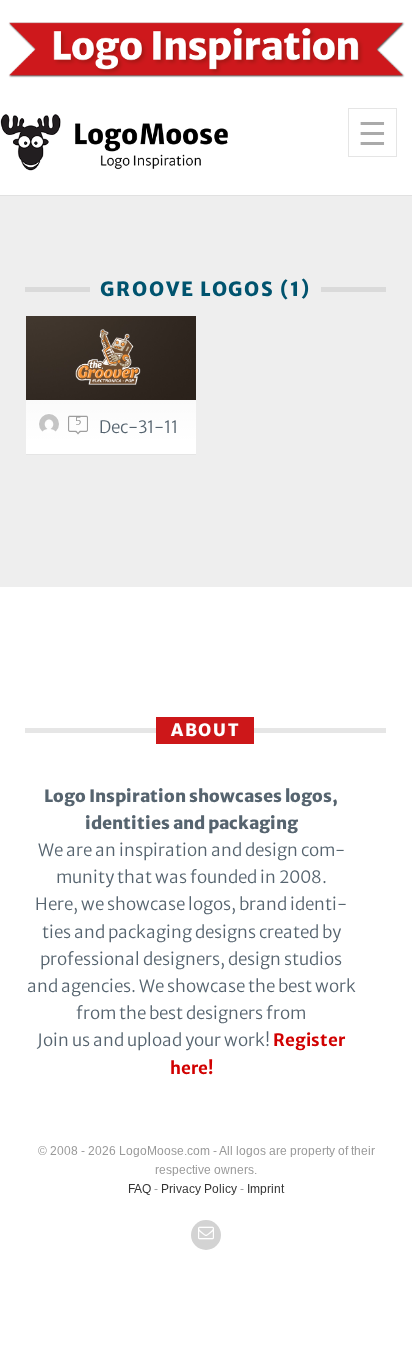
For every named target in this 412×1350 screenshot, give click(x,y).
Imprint (265, 1189)
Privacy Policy (199, 1189)
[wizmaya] (52, 429)
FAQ (139, 1189)
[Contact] (206, 1235)
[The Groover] (111, 358)
